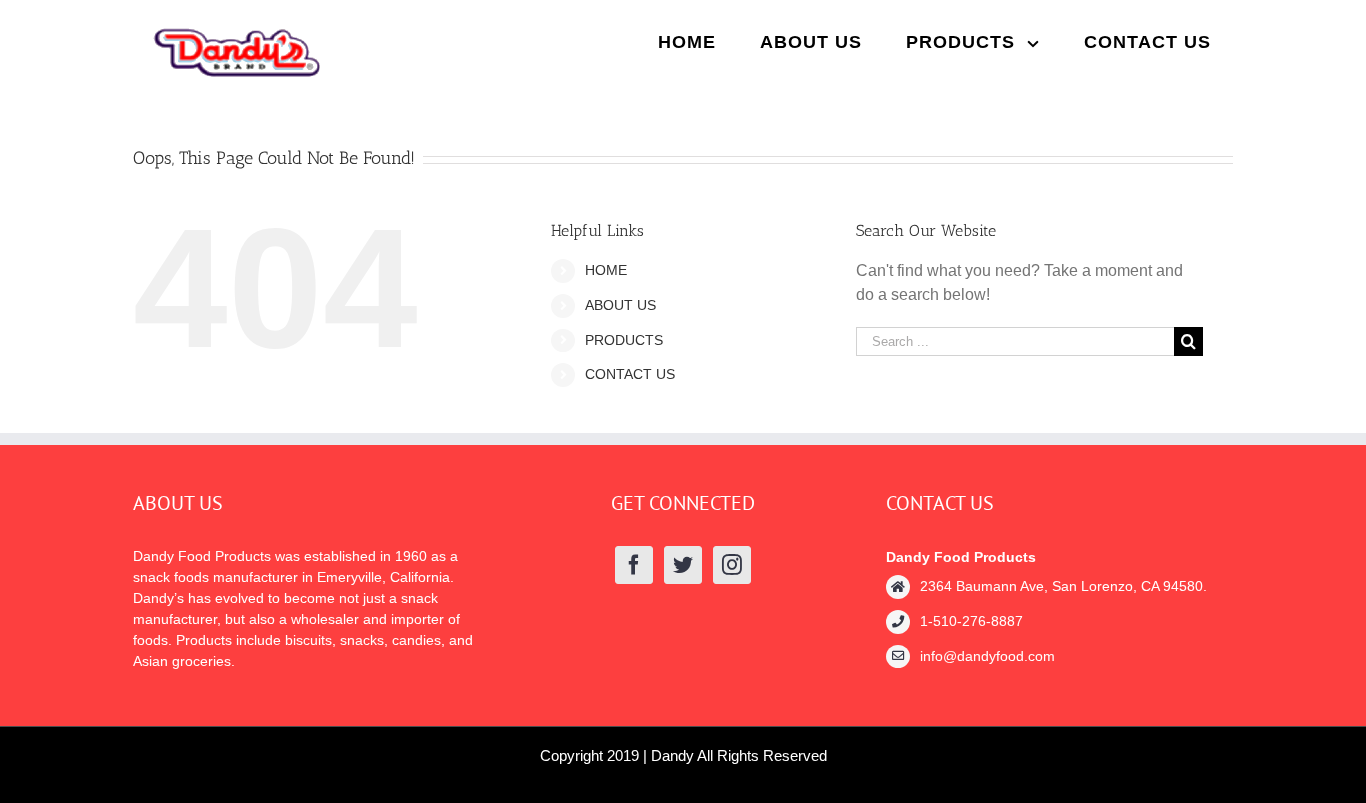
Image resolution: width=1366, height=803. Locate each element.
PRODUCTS (624, 340)
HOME (606, 270)
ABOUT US (620, 305)
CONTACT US (630, 374)
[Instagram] (732, 565)
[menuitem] (687, 42)
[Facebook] (634, 565)
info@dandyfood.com (987, 656)
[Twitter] (683, 565)
